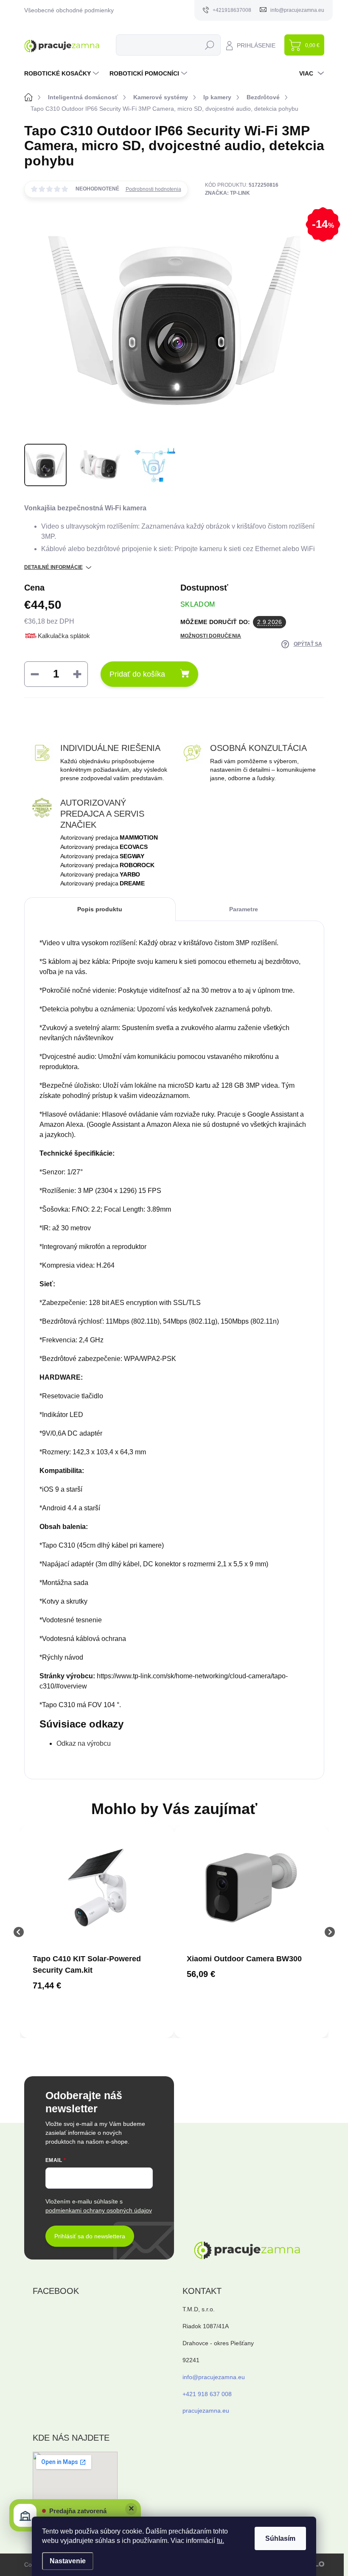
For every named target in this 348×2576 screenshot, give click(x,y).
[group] (97, 1932)
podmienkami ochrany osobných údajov (99, 2210)
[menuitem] (63, 73)
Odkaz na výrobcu (84, 1743)
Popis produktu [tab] (100, 909)
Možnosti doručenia (211, 636)
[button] (97, 1985)
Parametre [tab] (244, 909)
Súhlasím (280, 2538)
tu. (220, 2541)
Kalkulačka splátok (64, 636)
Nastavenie (68, 2561)
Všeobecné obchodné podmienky (69, 10)
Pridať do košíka (137, 674)
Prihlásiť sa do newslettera (90, 2236)
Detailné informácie (53, 567)
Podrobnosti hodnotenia (153, 189)
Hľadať (209, 45)
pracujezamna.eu (206, 2411)
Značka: (227, 193)
